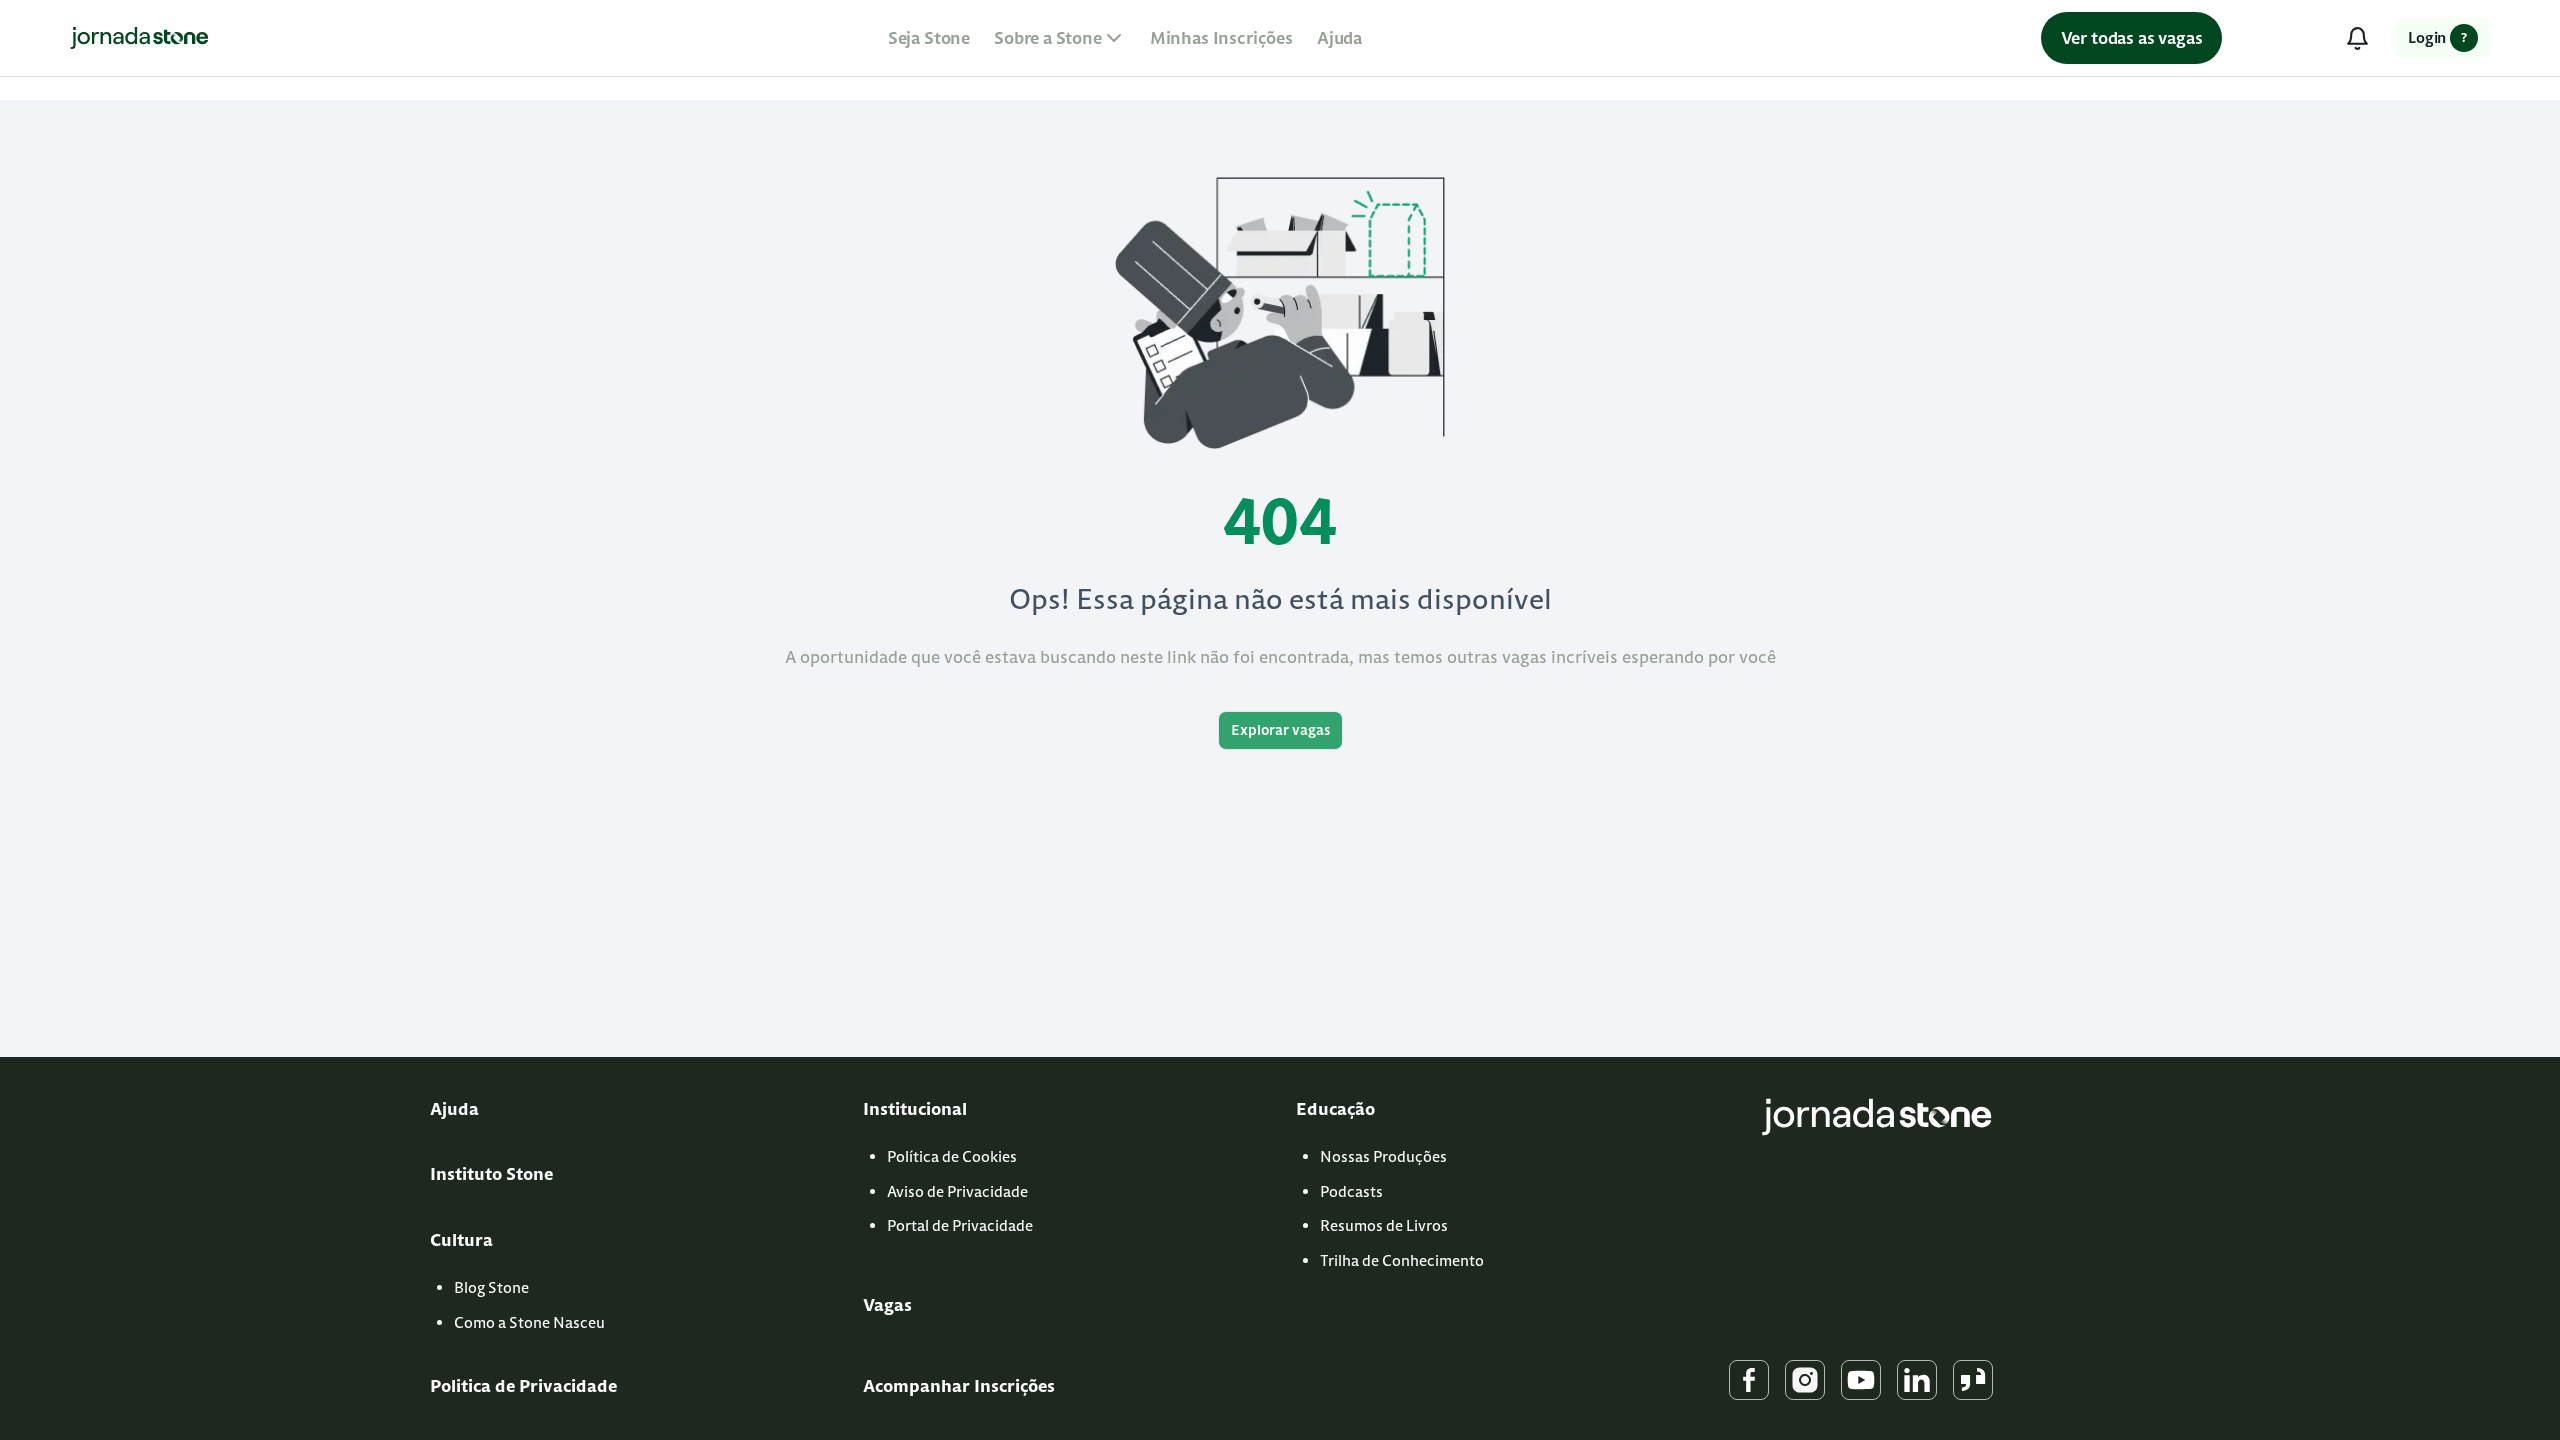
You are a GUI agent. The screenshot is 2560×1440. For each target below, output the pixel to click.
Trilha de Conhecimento (1402, 1260)
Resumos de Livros (1384, 1225)
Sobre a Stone (1048, 38)
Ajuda (1339, 38)
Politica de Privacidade (523, 1386)
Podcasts (1351, 1191)
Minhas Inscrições (1221, 38)
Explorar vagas (1280, 730)
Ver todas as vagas (2132, 38)
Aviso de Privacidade (957, 1191)
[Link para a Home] (139, 38)
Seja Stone (929, 38)
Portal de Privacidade (960, 1225)
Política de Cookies (952, 1156)
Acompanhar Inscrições (959, 1386)
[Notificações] (2357, 38)
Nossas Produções (1383, 1156)
